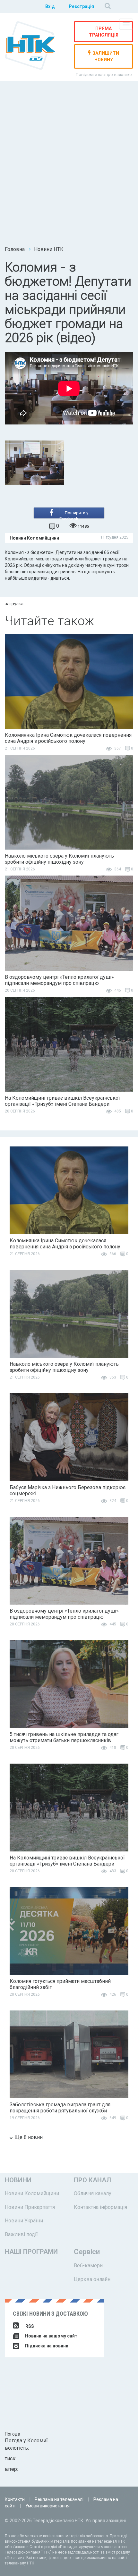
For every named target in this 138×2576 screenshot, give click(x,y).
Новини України (24, 2221)
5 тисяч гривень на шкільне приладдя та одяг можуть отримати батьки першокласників (64, 1737)
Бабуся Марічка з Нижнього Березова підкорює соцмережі (68, 1490)
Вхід (50, 6)
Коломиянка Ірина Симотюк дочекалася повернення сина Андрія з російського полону (68, 738)
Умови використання (47, 2506)
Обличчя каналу (93, 2193)
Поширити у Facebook (74, 514)
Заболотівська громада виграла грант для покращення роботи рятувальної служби (60, 2108)
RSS (30, 2326)
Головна (15, 249)
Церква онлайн (92, 2279)
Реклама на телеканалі (59, 2499)
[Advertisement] (69, 166)
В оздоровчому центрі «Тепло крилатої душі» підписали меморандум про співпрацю (59, 980)
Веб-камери (88, 2266)
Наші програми (31, 2252)
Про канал (92, 2180)
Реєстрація (81, 6)
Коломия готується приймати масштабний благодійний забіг (60, 1984)
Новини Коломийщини (32, 2193)
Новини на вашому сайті (51, 2336)
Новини (18, 2180)
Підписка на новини (46, 2346)
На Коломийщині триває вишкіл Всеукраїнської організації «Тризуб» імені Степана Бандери (62, 1101)
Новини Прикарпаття (30, 2207)
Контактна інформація (100, 2207)
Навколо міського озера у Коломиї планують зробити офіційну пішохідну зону (59, 859)
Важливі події (21, 2234)
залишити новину (106, 56)
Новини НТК (49, 249)
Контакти (15, 2499)
